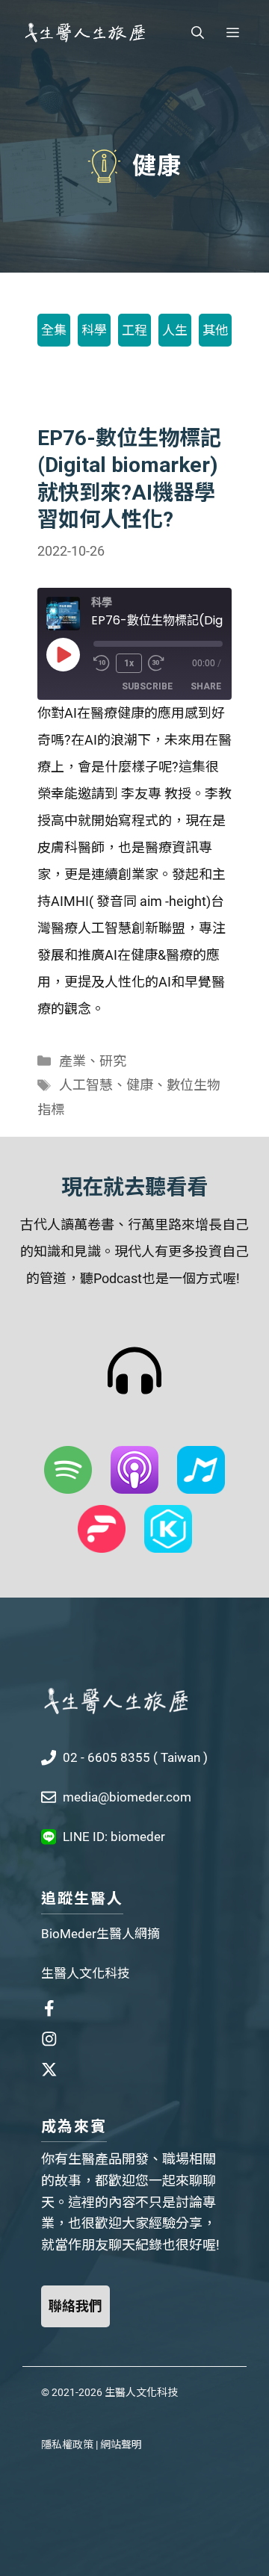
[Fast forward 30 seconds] (163, 663)
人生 (175, 330)
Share (206, 686)
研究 (113, 1061)
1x (129, 663)
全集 (54, 330)
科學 (94, 330)
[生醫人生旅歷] (85, 33)
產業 (72, 1061)
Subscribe (147, 686)
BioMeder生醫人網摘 (101, 1934)
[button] (198, 33)
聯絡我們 (75, 2306)
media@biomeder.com (127, 1797)
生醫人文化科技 (86, 1973)
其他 (215, 330)
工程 (134, 330)
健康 (140, 1085)
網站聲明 (121, 2445)
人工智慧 (86, 1085)
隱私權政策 (67, 2445)
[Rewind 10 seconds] (102, 663)
